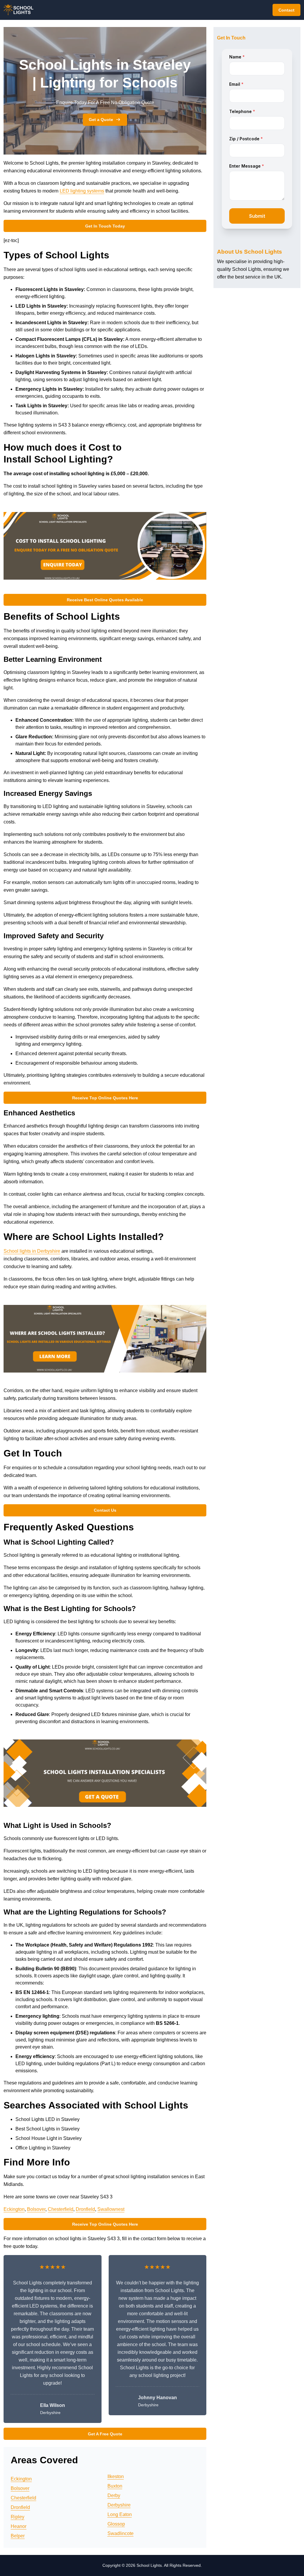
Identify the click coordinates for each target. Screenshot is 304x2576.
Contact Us (105, 1510)
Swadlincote (121, 2533)
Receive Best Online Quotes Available (105, 600)
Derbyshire (119, 2505)
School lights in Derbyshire (32, 1251)
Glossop (116, 2524)
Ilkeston (116, 2476)
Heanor (19, 2526)
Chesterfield (61, 2209)
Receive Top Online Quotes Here (105, 1098)
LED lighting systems (82, 191)
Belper (18, 2536)
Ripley (18, 2517)
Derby (114, 2495)
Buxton (115, 2486)
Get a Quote (101, 120)
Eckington (14, 2209)
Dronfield (85, 2209)
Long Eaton (120, 2514)
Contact (286, 10)
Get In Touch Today (105, 226)
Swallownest (111, 2209)
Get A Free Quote (105, 2434)
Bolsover (36, 2209)
